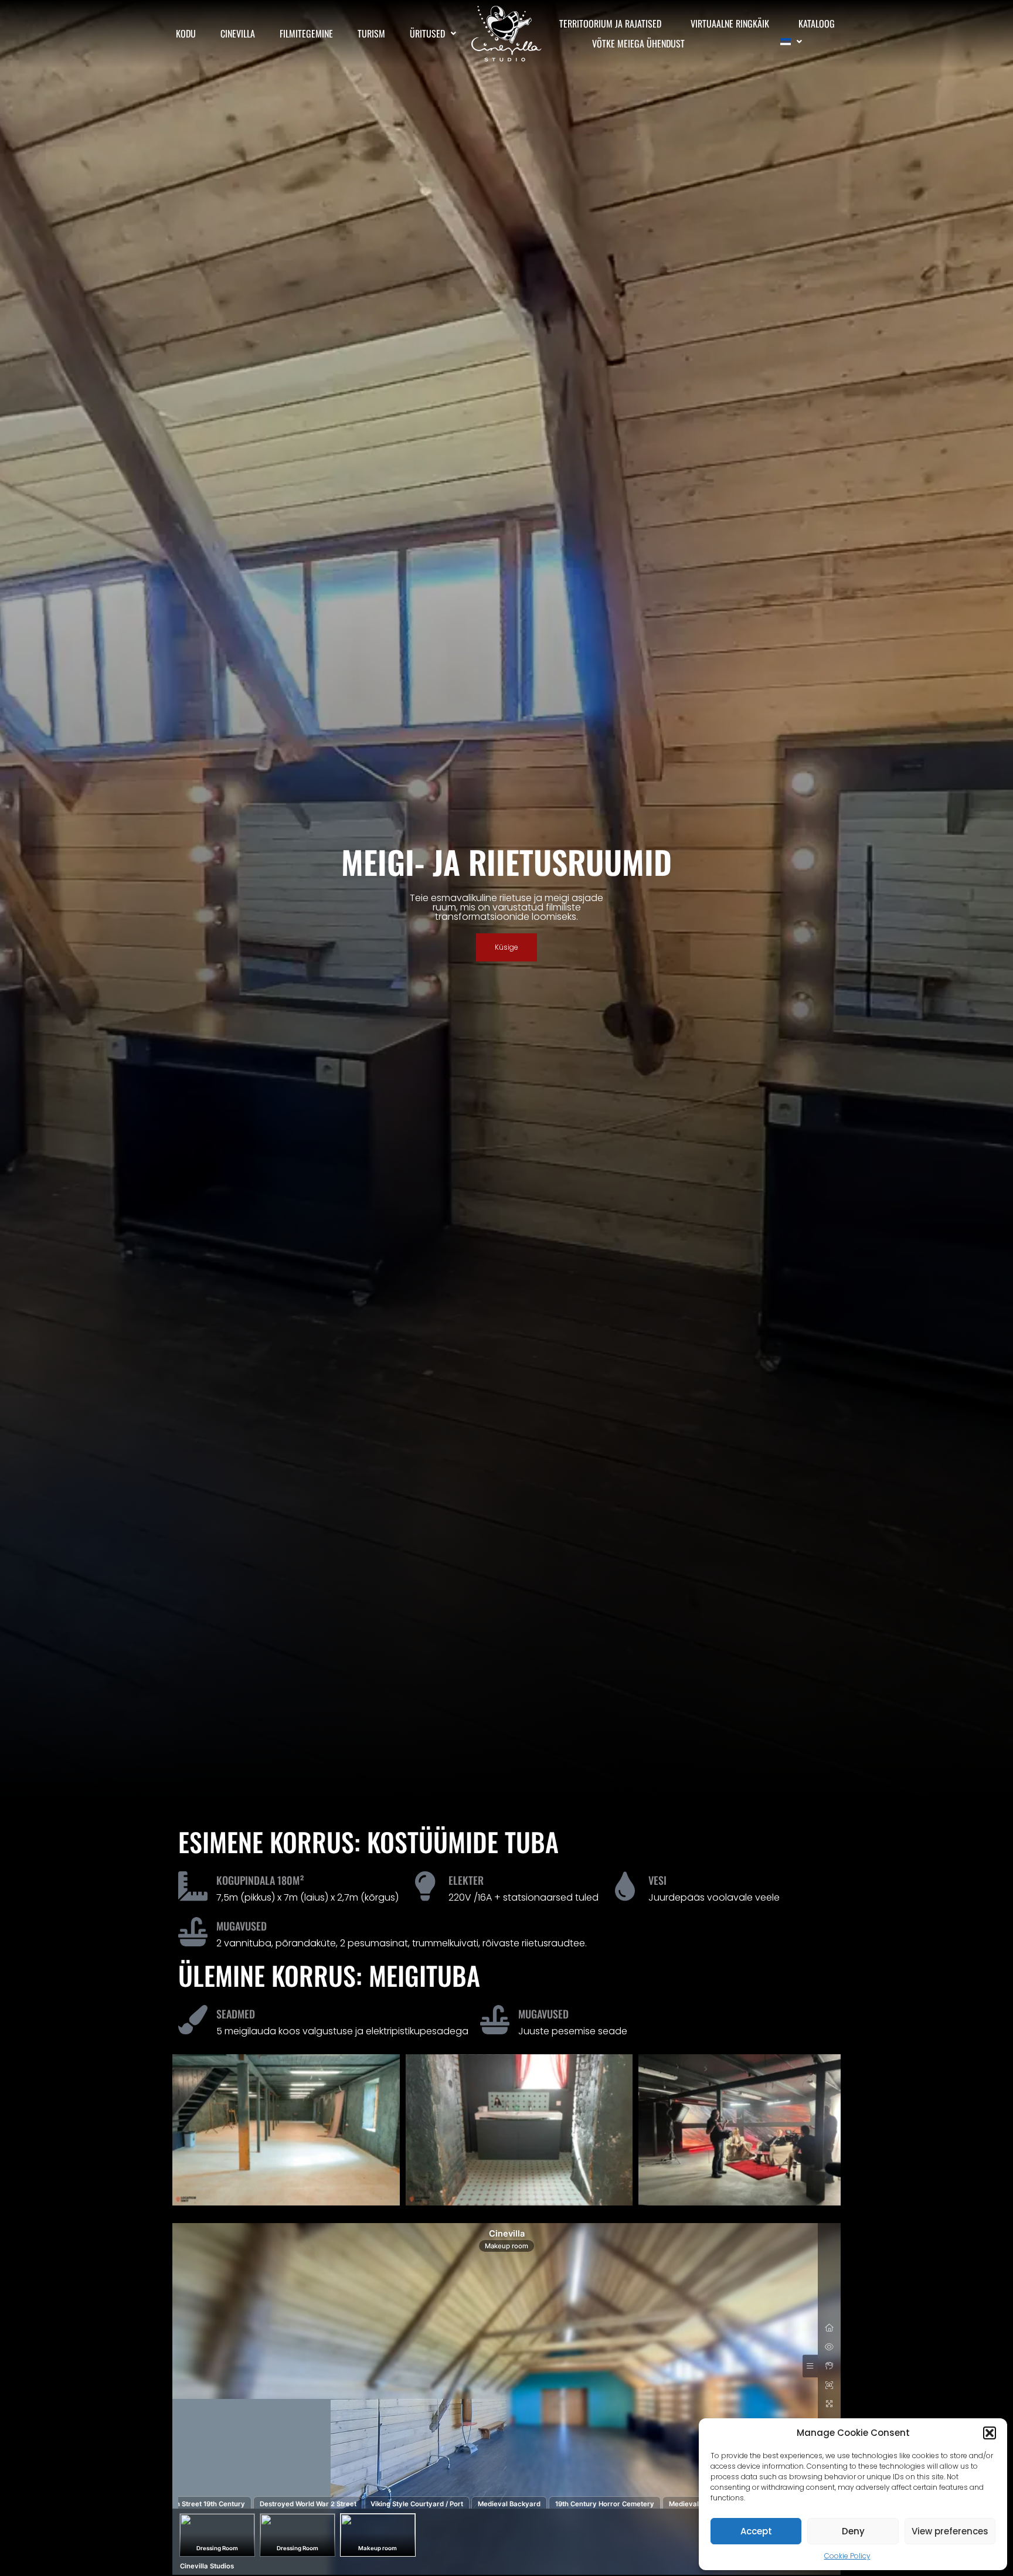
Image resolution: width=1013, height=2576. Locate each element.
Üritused (427, 33)
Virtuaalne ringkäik (730, 23)
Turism (371, 33)
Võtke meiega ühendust (638, 43)
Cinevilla (238, 33)
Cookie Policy (847, 2556)
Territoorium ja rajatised (610, 23)
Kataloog (817, 23)
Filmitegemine (306, 33)
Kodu (186, 33)
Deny (853, 2531)
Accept (756, 2531)
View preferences (950, 2531)
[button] (990, 2433)
